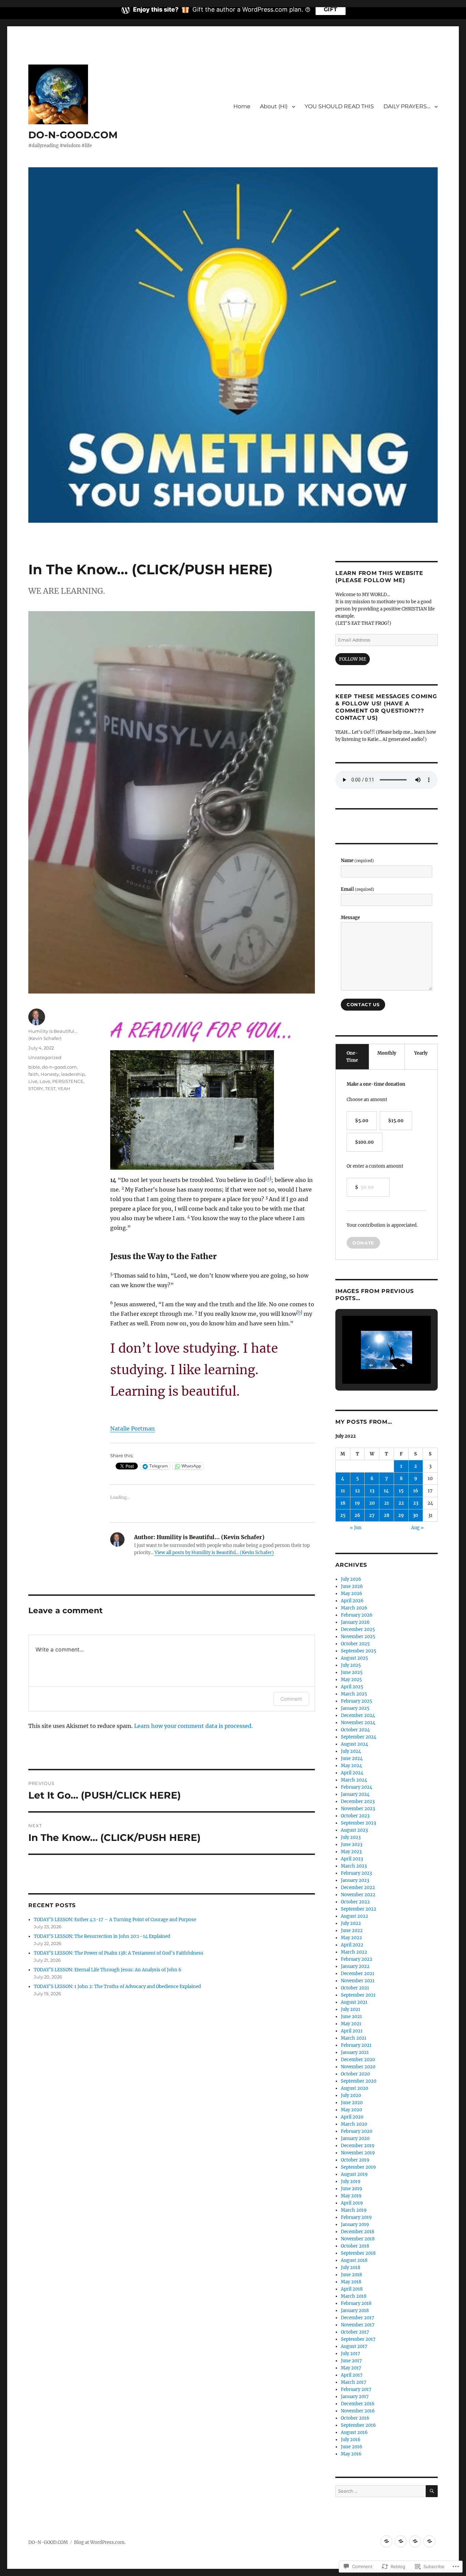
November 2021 (358, 1981)
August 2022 (354, 1916)
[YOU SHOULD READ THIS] (415, 2541)
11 (343, 1491)
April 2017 (352, 2375)
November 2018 (358, 2239)
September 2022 (359, 1909)
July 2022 (351, 1923)
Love (45, 1081)
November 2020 (358, 2067)
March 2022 (354, 1952)
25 (343, 1515)
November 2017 (358, 2325)
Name (357, 861)
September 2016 (358, 2425)
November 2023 (358, 1809)
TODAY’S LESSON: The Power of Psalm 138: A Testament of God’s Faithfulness (119, 1953)
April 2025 (352, 1687)
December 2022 (358, 1888)
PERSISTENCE (68, 1081)
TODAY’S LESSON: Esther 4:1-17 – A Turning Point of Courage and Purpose (115, 1920)
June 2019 (352, 2189)
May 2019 (351, 2196)
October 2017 (355, 2332)
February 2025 (356, 1701)
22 (401, 1503)
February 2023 (356, 1873)
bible (34, 1067)
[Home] (386, 2541)
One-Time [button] (352, 1057)
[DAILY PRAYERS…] (429, 2541)
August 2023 (354, 1830)
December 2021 (358, 1974)
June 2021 (351, 2017)
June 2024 (352, 1758)
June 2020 (352, 2103)
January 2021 (355, 2052)
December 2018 (358, 2232)
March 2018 (354, 2296)
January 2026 (355, 1622)
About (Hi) (274, 106)
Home (242, 106)
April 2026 (352, 1601)
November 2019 (358, 2153)
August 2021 (354, 2002)
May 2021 (351, 2024)
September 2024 (359, 1737)
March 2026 (354, 1608)
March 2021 (354, 2038)
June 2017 (351, 2361)
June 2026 (352, 1586)
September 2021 (358, 1995)
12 (358, 1491)
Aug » (417, 1528)
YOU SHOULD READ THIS (339, 106)
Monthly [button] (387, 1053)
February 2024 (356, 1787)
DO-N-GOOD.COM (73, 135)
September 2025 (359, 1651)
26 (357, 1515)
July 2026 (351, 1579)
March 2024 (354, 1780)
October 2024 (355, 1730)
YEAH (64, 1088)
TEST (50, 1088)
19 (357, 1503)
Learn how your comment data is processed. (193, 1726)
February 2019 (356, 2217)
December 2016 (358, 2404)
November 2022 (358, 1895)
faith (33, 1074)
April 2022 (352, 1945)
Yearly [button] (421, 1053)
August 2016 (354, 2432)
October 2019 (355, 2160)
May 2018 (351, 2282)
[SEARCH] (432, 2491)
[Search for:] (381, 2491)
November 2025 (358, 1637)
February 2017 (356, 2389)
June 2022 (352, 1931)
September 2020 (359, 2081)
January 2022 (355, 1966)
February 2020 (356, 2131)
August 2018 (354, 2260)
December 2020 (358, 2060)
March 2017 (354, 2382)
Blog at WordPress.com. (100, 2542)
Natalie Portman (133, 1428)
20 (372, 1503)
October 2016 (355, 2418)
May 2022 (351, 1938)
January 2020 (355, 2138)
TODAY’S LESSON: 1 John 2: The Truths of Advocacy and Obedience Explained (117, 1987)
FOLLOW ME (353, 659)
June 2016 (352, 2447)
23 (416, 1503)
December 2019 (358, 2146)
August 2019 (354, 2174)
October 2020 (355, 2074)
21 (387, 1503)
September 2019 (358, 2167)
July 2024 (351, 1751)
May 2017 (351, 2368)
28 (387, 1515)
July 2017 (351, 2354)
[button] (371, 1365)
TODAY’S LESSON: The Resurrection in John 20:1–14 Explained (102, 1936)
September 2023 (358, 1823)
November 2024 (358, 1723)
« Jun (356, 1528)
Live (33, 1081)
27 (372, 1515)
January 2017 (355, 2397)
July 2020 (351, 2095)
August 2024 (354, 1744)
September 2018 (358, 2253)
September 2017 (358, 2339)
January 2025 (355, 1708)
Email (358, 889)
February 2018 (356, 2303)
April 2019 (352, 2203)
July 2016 (351, 2440)
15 (401, 1491)
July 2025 (351, 1665)
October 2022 (355, 1902)
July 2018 (351, 2268)
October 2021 (355, 1988)
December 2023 (358, 1801)
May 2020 (351, 2110)
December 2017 (358, 2318)
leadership (73, 1074)
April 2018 (352, 2289)
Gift (331, 9)
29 (401, 1515)
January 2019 (355, 2225)
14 (386, 1491)
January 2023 (355, 1880)
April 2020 (352, 2117)
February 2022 (356, 1959)
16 (416, 1491)
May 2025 (351, 1680)
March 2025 (354, 1694)
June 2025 (352, 1672)
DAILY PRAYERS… (407, 106)
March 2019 (354, 2210)
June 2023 (352, 1845)
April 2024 (352, 1773)
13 (372, 1491)
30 (416, 1515)
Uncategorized (45, 1057)
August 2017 (354, 2346)
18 (343, 1503)
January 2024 (355, 1794)
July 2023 (351, 1837)
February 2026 (357, 1615)
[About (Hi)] (401, 2541)
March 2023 (354, 1866)
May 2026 (352, 1594)
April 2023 (352, 1859)
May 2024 (351, 1766)
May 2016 (351, 2454)
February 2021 (356, 2045)
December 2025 (358, 1629)
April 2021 (352, 2031)
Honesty (50, 1074)
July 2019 (351, 2181)
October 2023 (355, 1816)
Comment (291, 1699)
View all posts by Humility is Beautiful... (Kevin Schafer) (214, 1553)
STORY (36, 1088)
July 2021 (351, 2009)
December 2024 (358, 1715)
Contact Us (363, 1004)
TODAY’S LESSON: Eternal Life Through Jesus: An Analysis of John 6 (108, 1970)
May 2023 (351, 1852)
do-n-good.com (59, 1067)
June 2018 (351, 2275)
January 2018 (355, 2311)
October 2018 (355, 2246)
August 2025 (354, 1658)
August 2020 (354, 2088)
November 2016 (358, 2411)
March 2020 (354, 2124)
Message (350, 918)
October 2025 (355, 1644)
